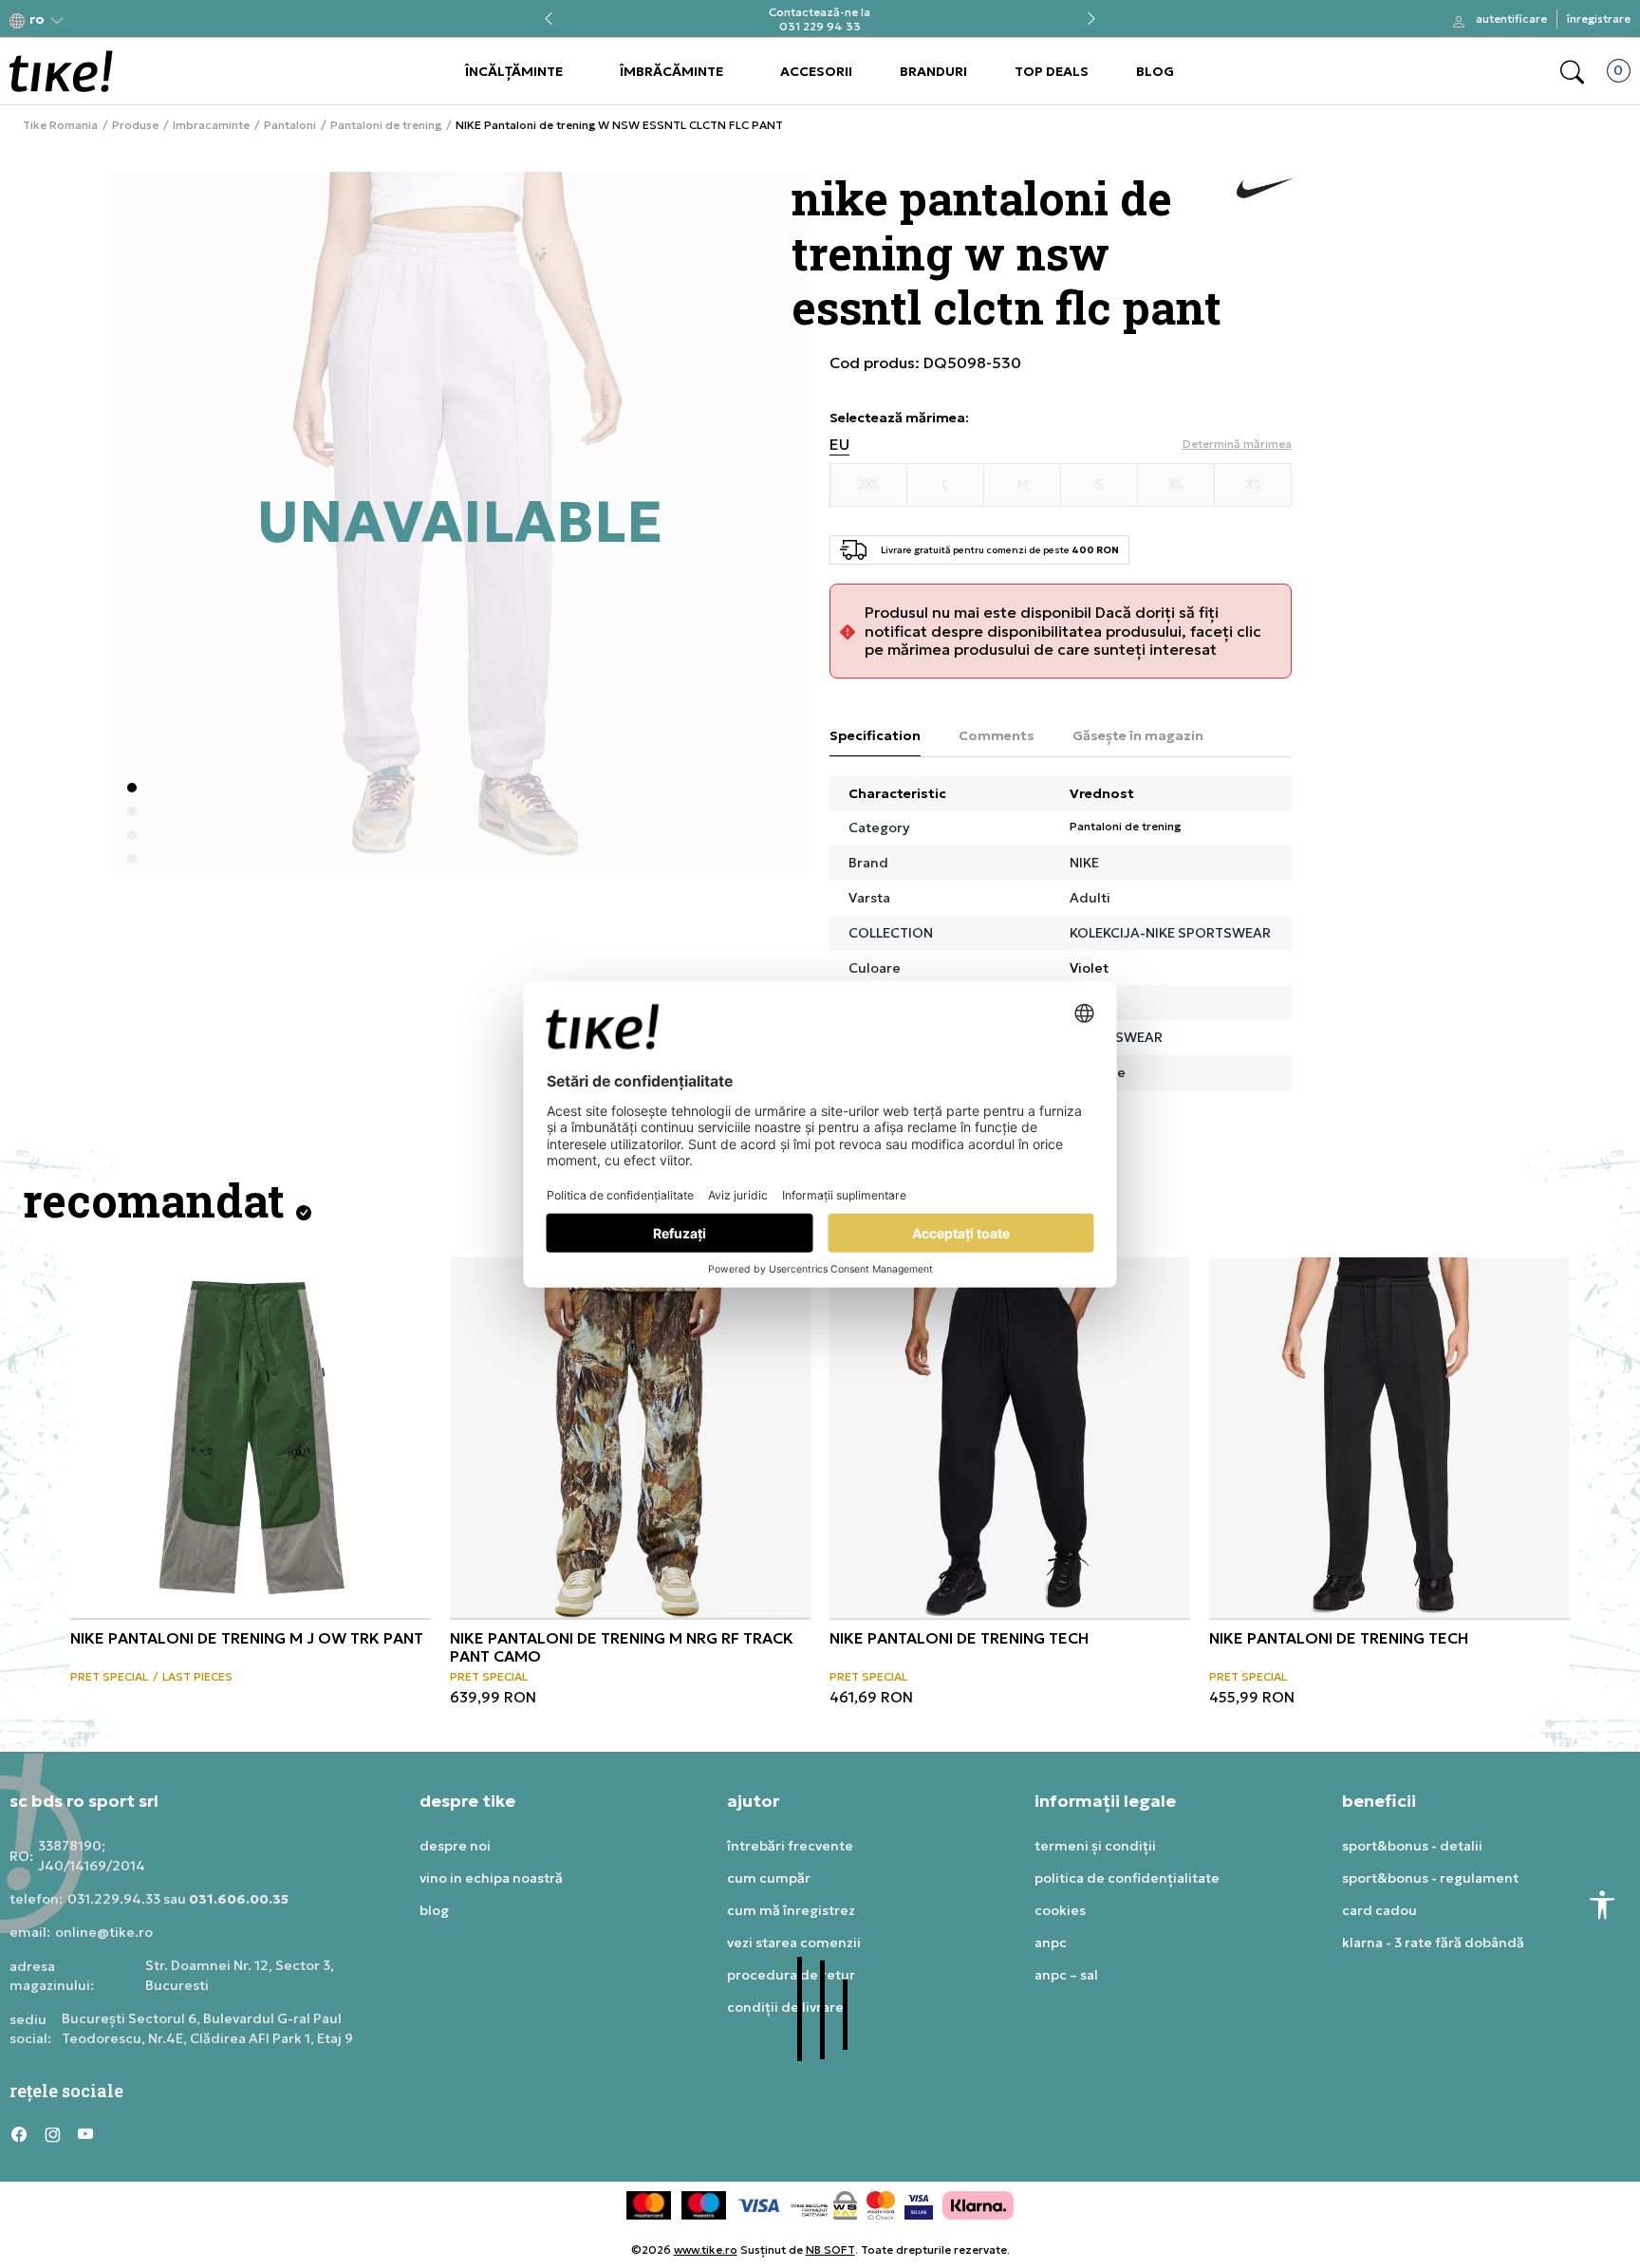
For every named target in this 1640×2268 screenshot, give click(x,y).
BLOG (1155, 71)
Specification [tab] (875, 735)
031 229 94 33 (820, 26)
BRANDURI (933, 71)
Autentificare (1511, 19)
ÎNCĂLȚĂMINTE (514, 71)
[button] (37, 19)
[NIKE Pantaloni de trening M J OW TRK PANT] (251, 1438)
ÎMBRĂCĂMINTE (671, 71)
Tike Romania (60, 125)
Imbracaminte (211, 125)
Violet (1089, 968)
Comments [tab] (997, 735)
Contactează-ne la (820, 12)
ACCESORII (816, 71)
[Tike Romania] (61, 71)
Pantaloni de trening (386, 125)
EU (839, 445)
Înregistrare (1599, 19)
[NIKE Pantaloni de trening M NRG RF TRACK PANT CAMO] (630, 1438)
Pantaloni (290, 125)
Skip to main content (86, 20)
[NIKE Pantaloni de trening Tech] (1010, 1438)
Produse (135, 125)
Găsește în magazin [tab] (1138, 735)
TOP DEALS (1052, 71)
